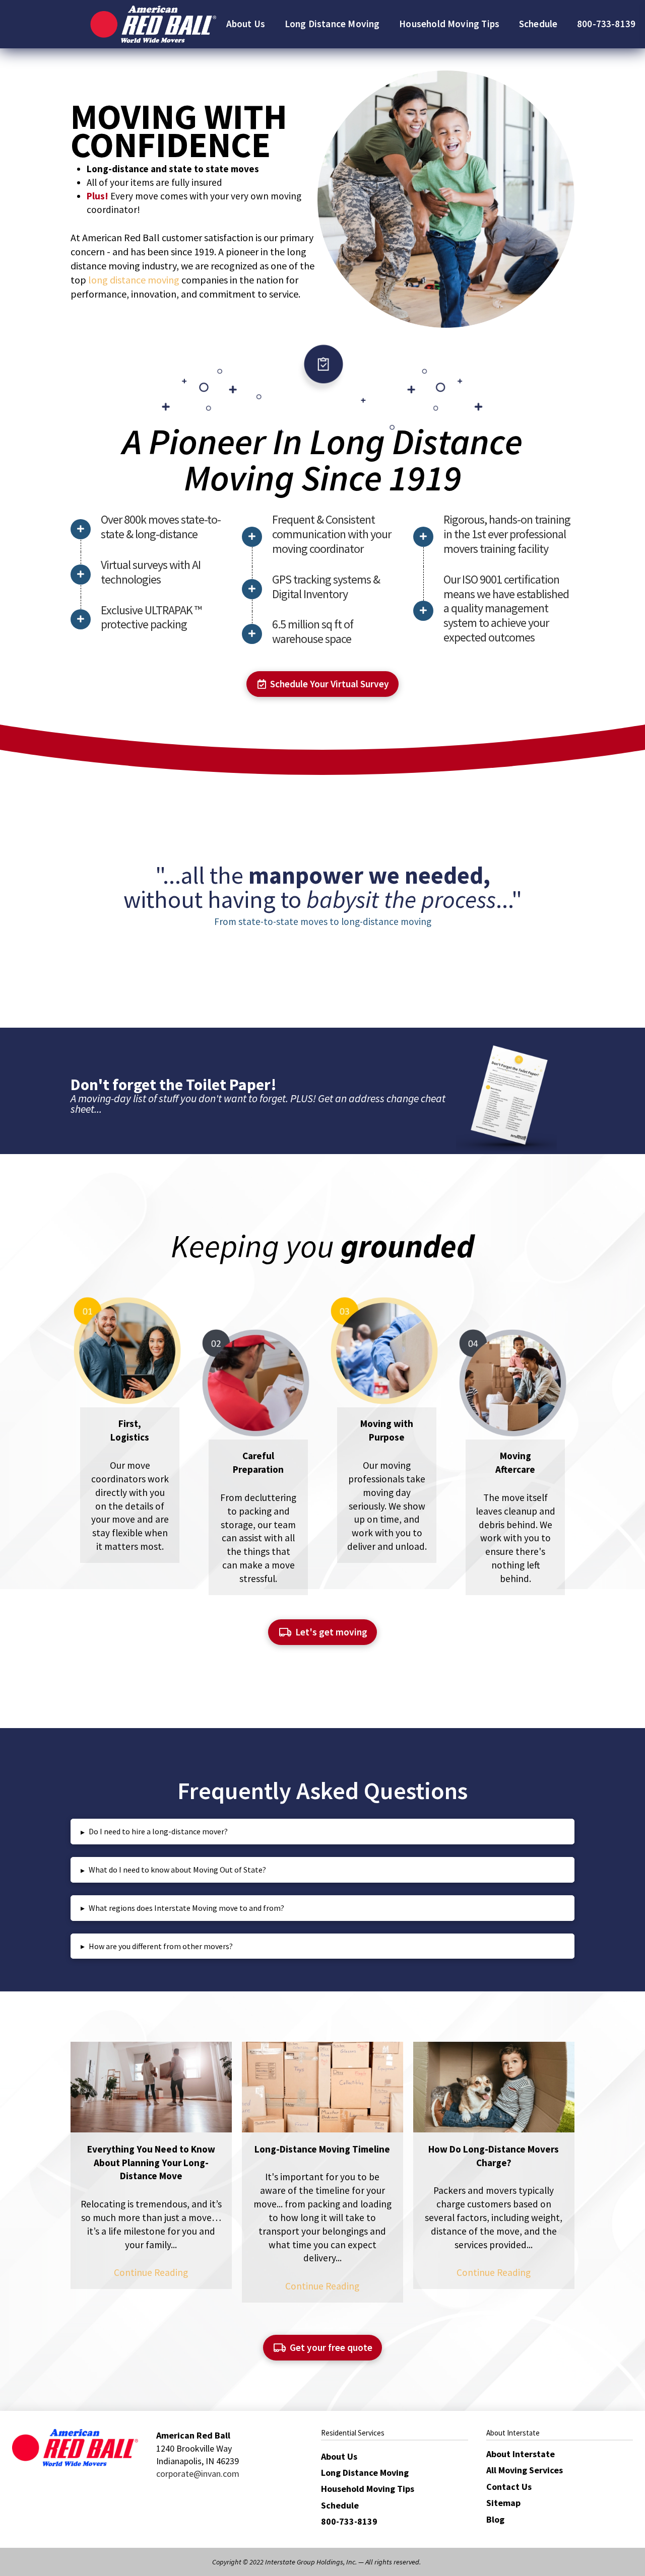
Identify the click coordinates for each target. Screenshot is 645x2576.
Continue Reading (151, 2272)
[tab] (322, 1832)
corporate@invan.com (198, 2474)
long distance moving (134, 280)
